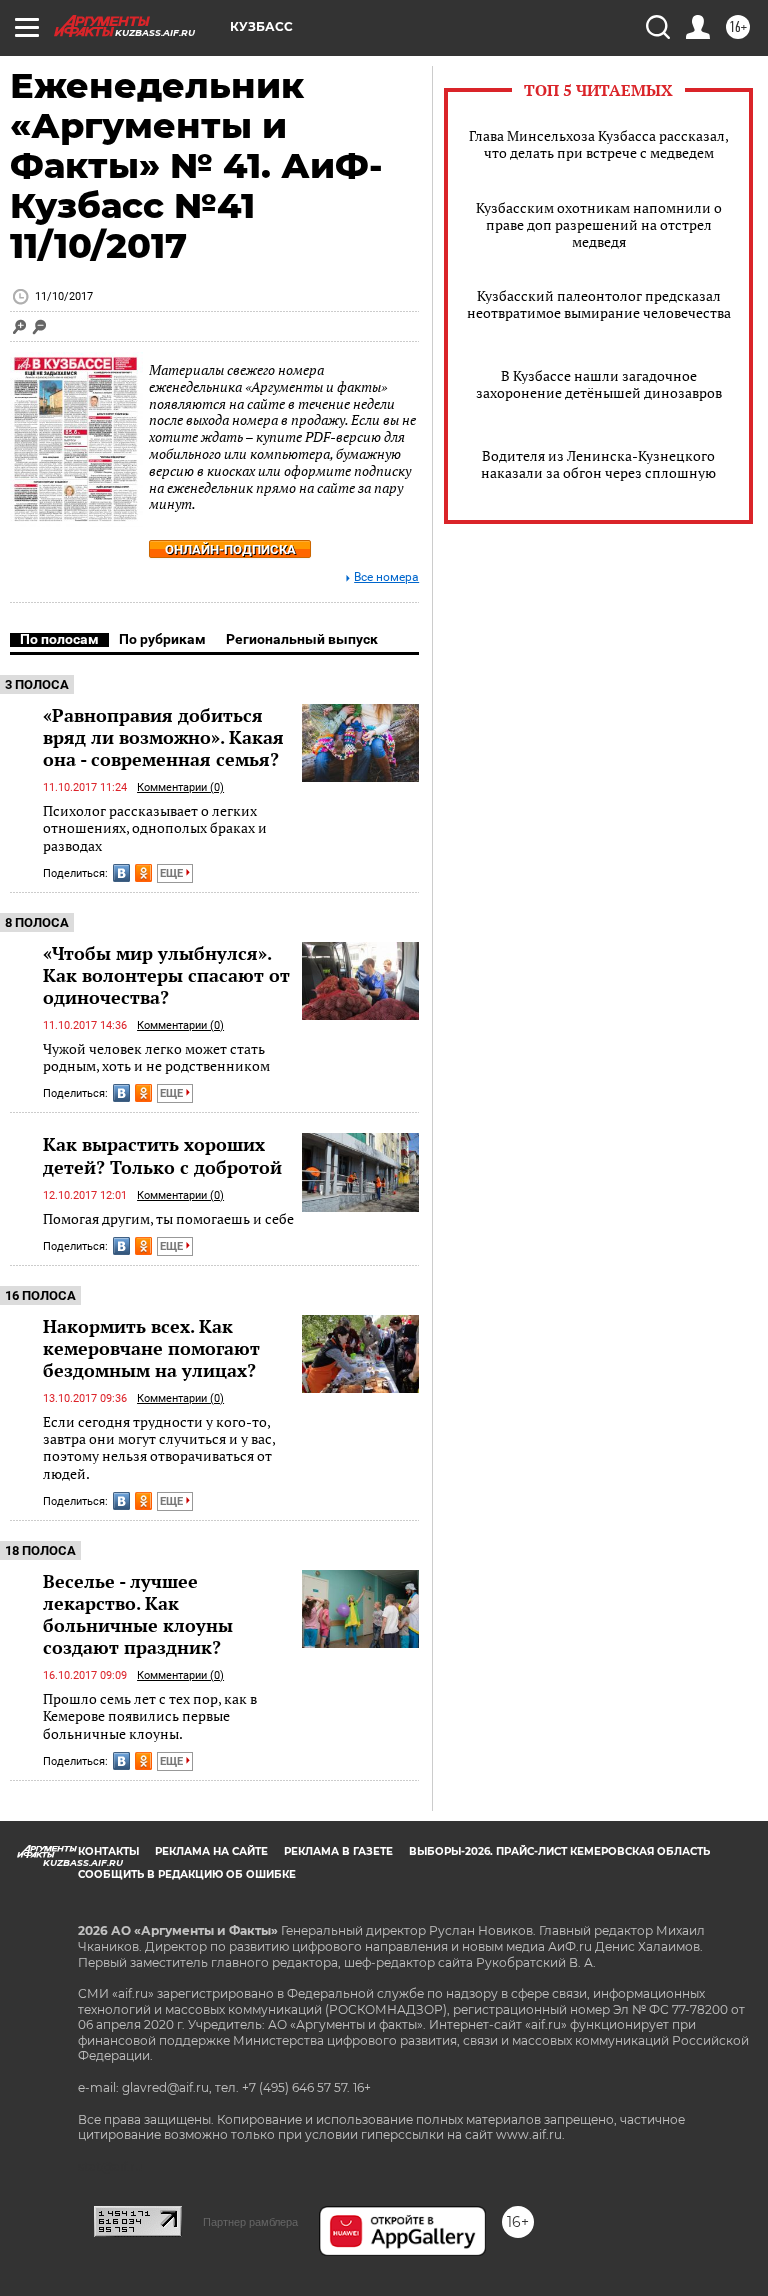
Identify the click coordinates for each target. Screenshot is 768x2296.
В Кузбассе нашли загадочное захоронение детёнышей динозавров (599, 384)
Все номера (386, 577)
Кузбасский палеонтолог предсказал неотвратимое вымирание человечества (599, 304)
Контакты (108, 1851)
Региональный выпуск (302, 639)
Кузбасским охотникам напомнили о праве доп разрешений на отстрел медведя (599, 224)
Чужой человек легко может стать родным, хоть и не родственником (156, 1057)
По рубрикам (162, 639)
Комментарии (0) (180, 787)
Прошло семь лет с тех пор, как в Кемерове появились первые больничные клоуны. (150, 1716)
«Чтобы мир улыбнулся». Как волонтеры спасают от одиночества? (166, 975)
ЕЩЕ (173, 873)
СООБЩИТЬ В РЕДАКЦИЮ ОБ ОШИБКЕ (187, 1874)
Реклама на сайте (211, 1851)
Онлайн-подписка (230, 549)
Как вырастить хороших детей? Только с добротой (162, 1155)
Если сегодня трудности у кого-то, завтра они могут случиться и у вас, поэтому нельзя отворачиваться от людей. (159, 1447)
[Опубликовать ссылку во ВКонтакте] (121, 873)
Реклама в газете (338, 1851)
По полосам (59, 639)
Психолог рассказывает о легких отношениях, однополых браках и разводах (155, 828)
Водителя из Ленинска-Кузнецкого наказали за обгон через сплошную (598, 464)
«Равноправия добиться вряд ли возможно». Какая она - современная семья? (163, 737)
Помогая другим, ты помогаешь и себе (168, 1218)
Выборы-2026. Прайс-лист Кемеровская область (559, 1851)
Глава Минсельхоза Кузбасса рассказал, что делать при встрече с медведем (599, 144)
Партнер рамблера (250, 2222)
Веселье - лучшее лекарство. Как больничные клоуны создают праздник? (138, 1614)
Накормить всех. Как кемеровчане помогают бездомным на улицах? (151, 1348)
